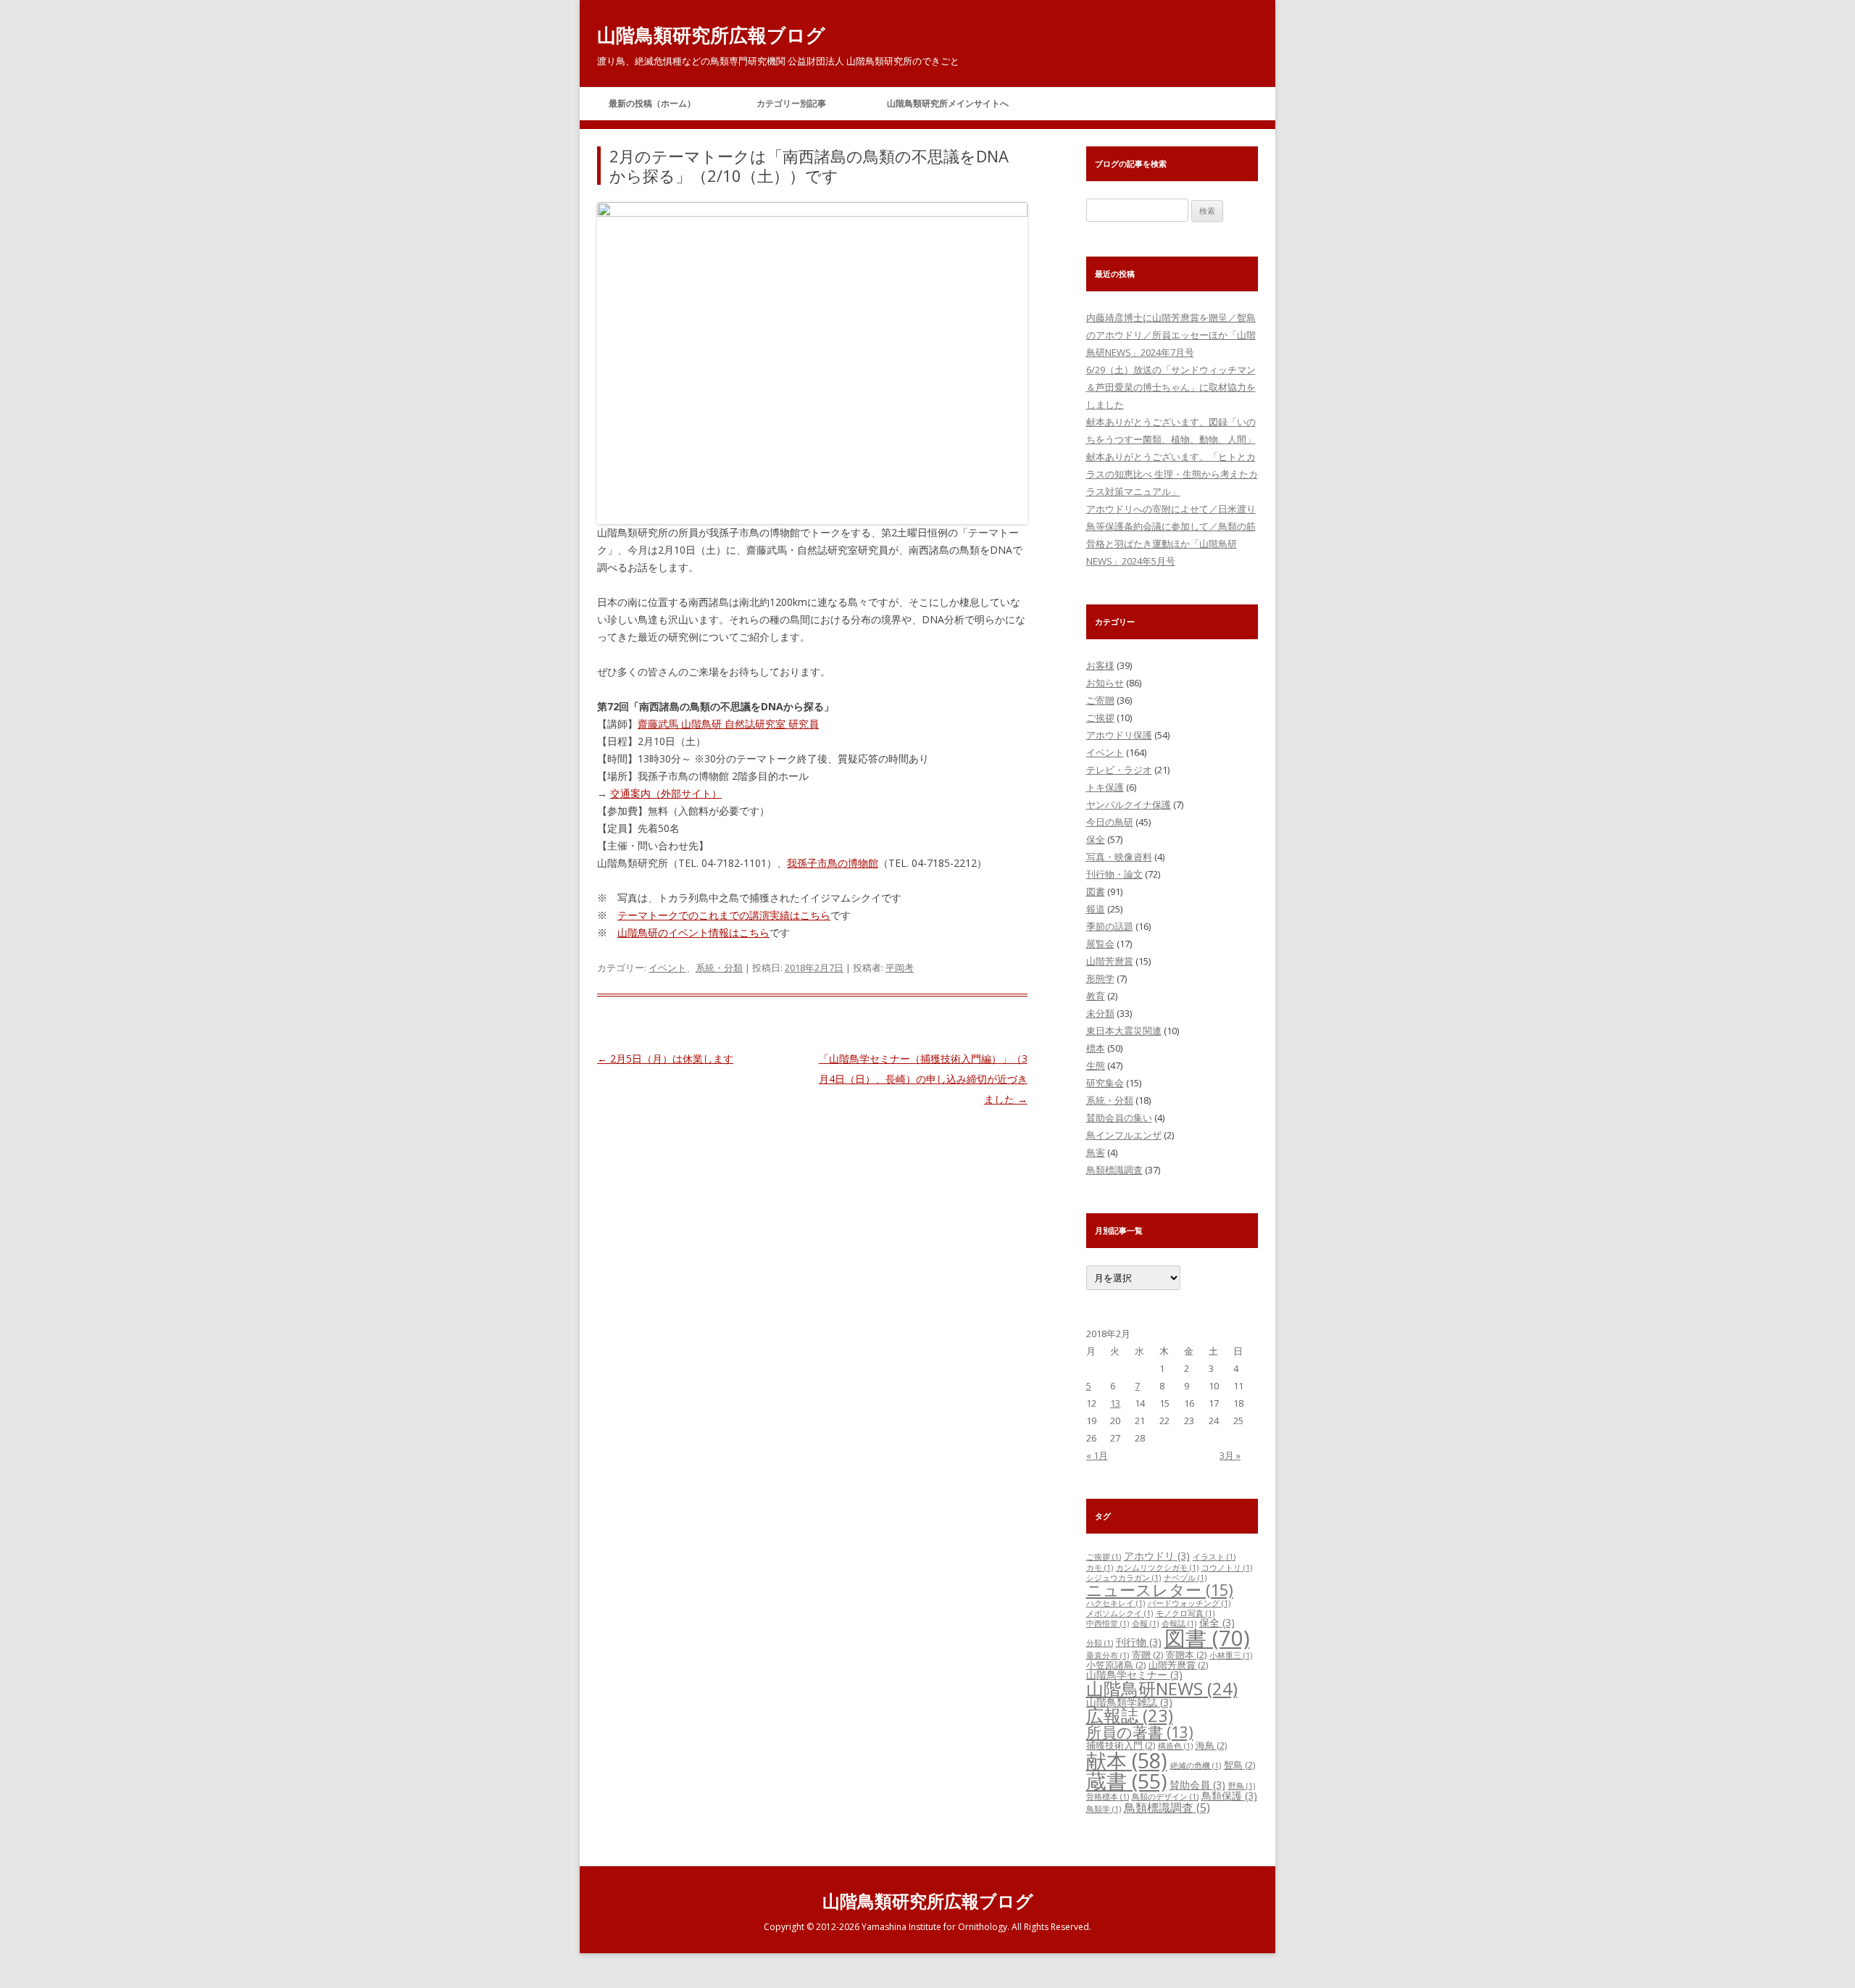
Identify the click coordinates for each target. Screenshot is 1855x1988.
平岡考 (900, 968)
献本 (1127, 1760)
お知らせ (1105, 683)
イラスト (1214, 1557)
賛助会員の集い (1119, 1118)
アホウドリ (1157, 1556)
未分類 (1100, 1013)
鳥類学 (1104, 1809)
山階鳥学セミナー (1134, 1675)
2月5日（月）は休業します (665, 1059)
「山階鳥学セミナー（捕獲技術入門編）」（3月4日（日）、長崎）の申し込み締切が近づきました (923, 1079)
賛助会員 (1197, 1785)
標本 (1096, 1048)
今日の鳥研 (1110, 822)
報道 (1096, 909)
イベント (667, 968)
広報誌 (1130, 1715)
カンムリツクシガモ (1157, 1568)
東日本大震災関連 (1124, 1031)
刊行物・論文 (1114, 874)
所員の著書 (1140, 1732)
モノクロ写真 (1185, 1613)
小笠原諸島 (1116, 1665)
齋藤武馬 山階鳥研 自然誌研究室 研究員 (728, 724)
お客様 (1100, 665)
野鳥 (1242, 1786)
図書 (1096, 891)
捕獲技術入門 (1121, 1745)
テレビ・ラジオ (1119, 770)
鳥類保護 (1229, 1796)
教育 (1096, 996)
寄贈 (1147, 1655)
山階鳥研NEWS (1162, 1688)
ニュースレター (1160, 1590)
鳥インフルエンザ (1124, 1135)
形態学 (1100, 978)
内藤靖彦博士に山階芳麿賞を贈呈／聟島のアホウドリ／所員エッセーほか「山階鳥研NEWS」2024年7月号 (1171, 335)
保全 (1096, 839)
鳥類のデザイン (1165, 1797)
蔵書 (1126, 1781)
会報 (1145, 1623)
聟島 (1239, 1765)
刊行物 (1139, 1642)
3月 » (1230, 1455)
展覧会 (1100, 944)
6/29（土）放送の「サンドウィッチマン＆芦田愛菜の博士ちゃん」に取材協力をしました (1171, 387)
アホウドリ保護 (1119, 735)
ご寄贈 (1100, 700)
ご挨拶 (1100, 718)
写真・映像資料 (1119, 857)
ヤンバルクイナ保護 (1129, 804)
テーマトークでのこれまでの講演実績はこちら (724, 915)
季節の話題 (1110, 926)
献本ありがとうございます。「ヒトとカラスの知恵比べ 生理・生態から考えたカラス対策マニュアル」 (1172, 474)
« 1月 (1097, 1455)
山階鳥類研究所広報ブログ (711, 35)
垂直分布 (1108, 1655)
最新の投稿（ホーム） (652, 103)
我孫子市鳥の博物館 (833, 863)
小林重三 (1231, 1655)
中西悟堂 (1108, 1623)
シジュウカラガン (1124, 1578)
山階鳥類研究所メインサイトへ (948, 103)
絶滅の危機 (1196, 1766)
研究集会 (1105, 1083)
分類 (1100, 1643)
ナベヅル (1185, 1578)
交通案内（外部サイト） (666, 793)
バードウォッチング (1189, 1603)
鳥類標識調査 (1114, 1170)
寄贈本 (1186, 1655)
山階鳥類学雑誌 (1129, 1702)
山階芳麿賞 (1110, 961)
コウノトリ (1227, 1568)
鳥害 (1096, 1152)
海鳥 (1211, 1745)
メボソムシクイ (1120, 1613)
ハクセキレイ (1116, 1603)
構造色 (1175, 1746)
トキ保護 (1105, 787)
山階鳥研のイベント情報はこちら (693, 932)
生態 (1096, 1065)
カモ (1100, 1568)
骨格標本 (1108, 1797)
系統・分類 (719, 968)
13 (1115, 1403)
